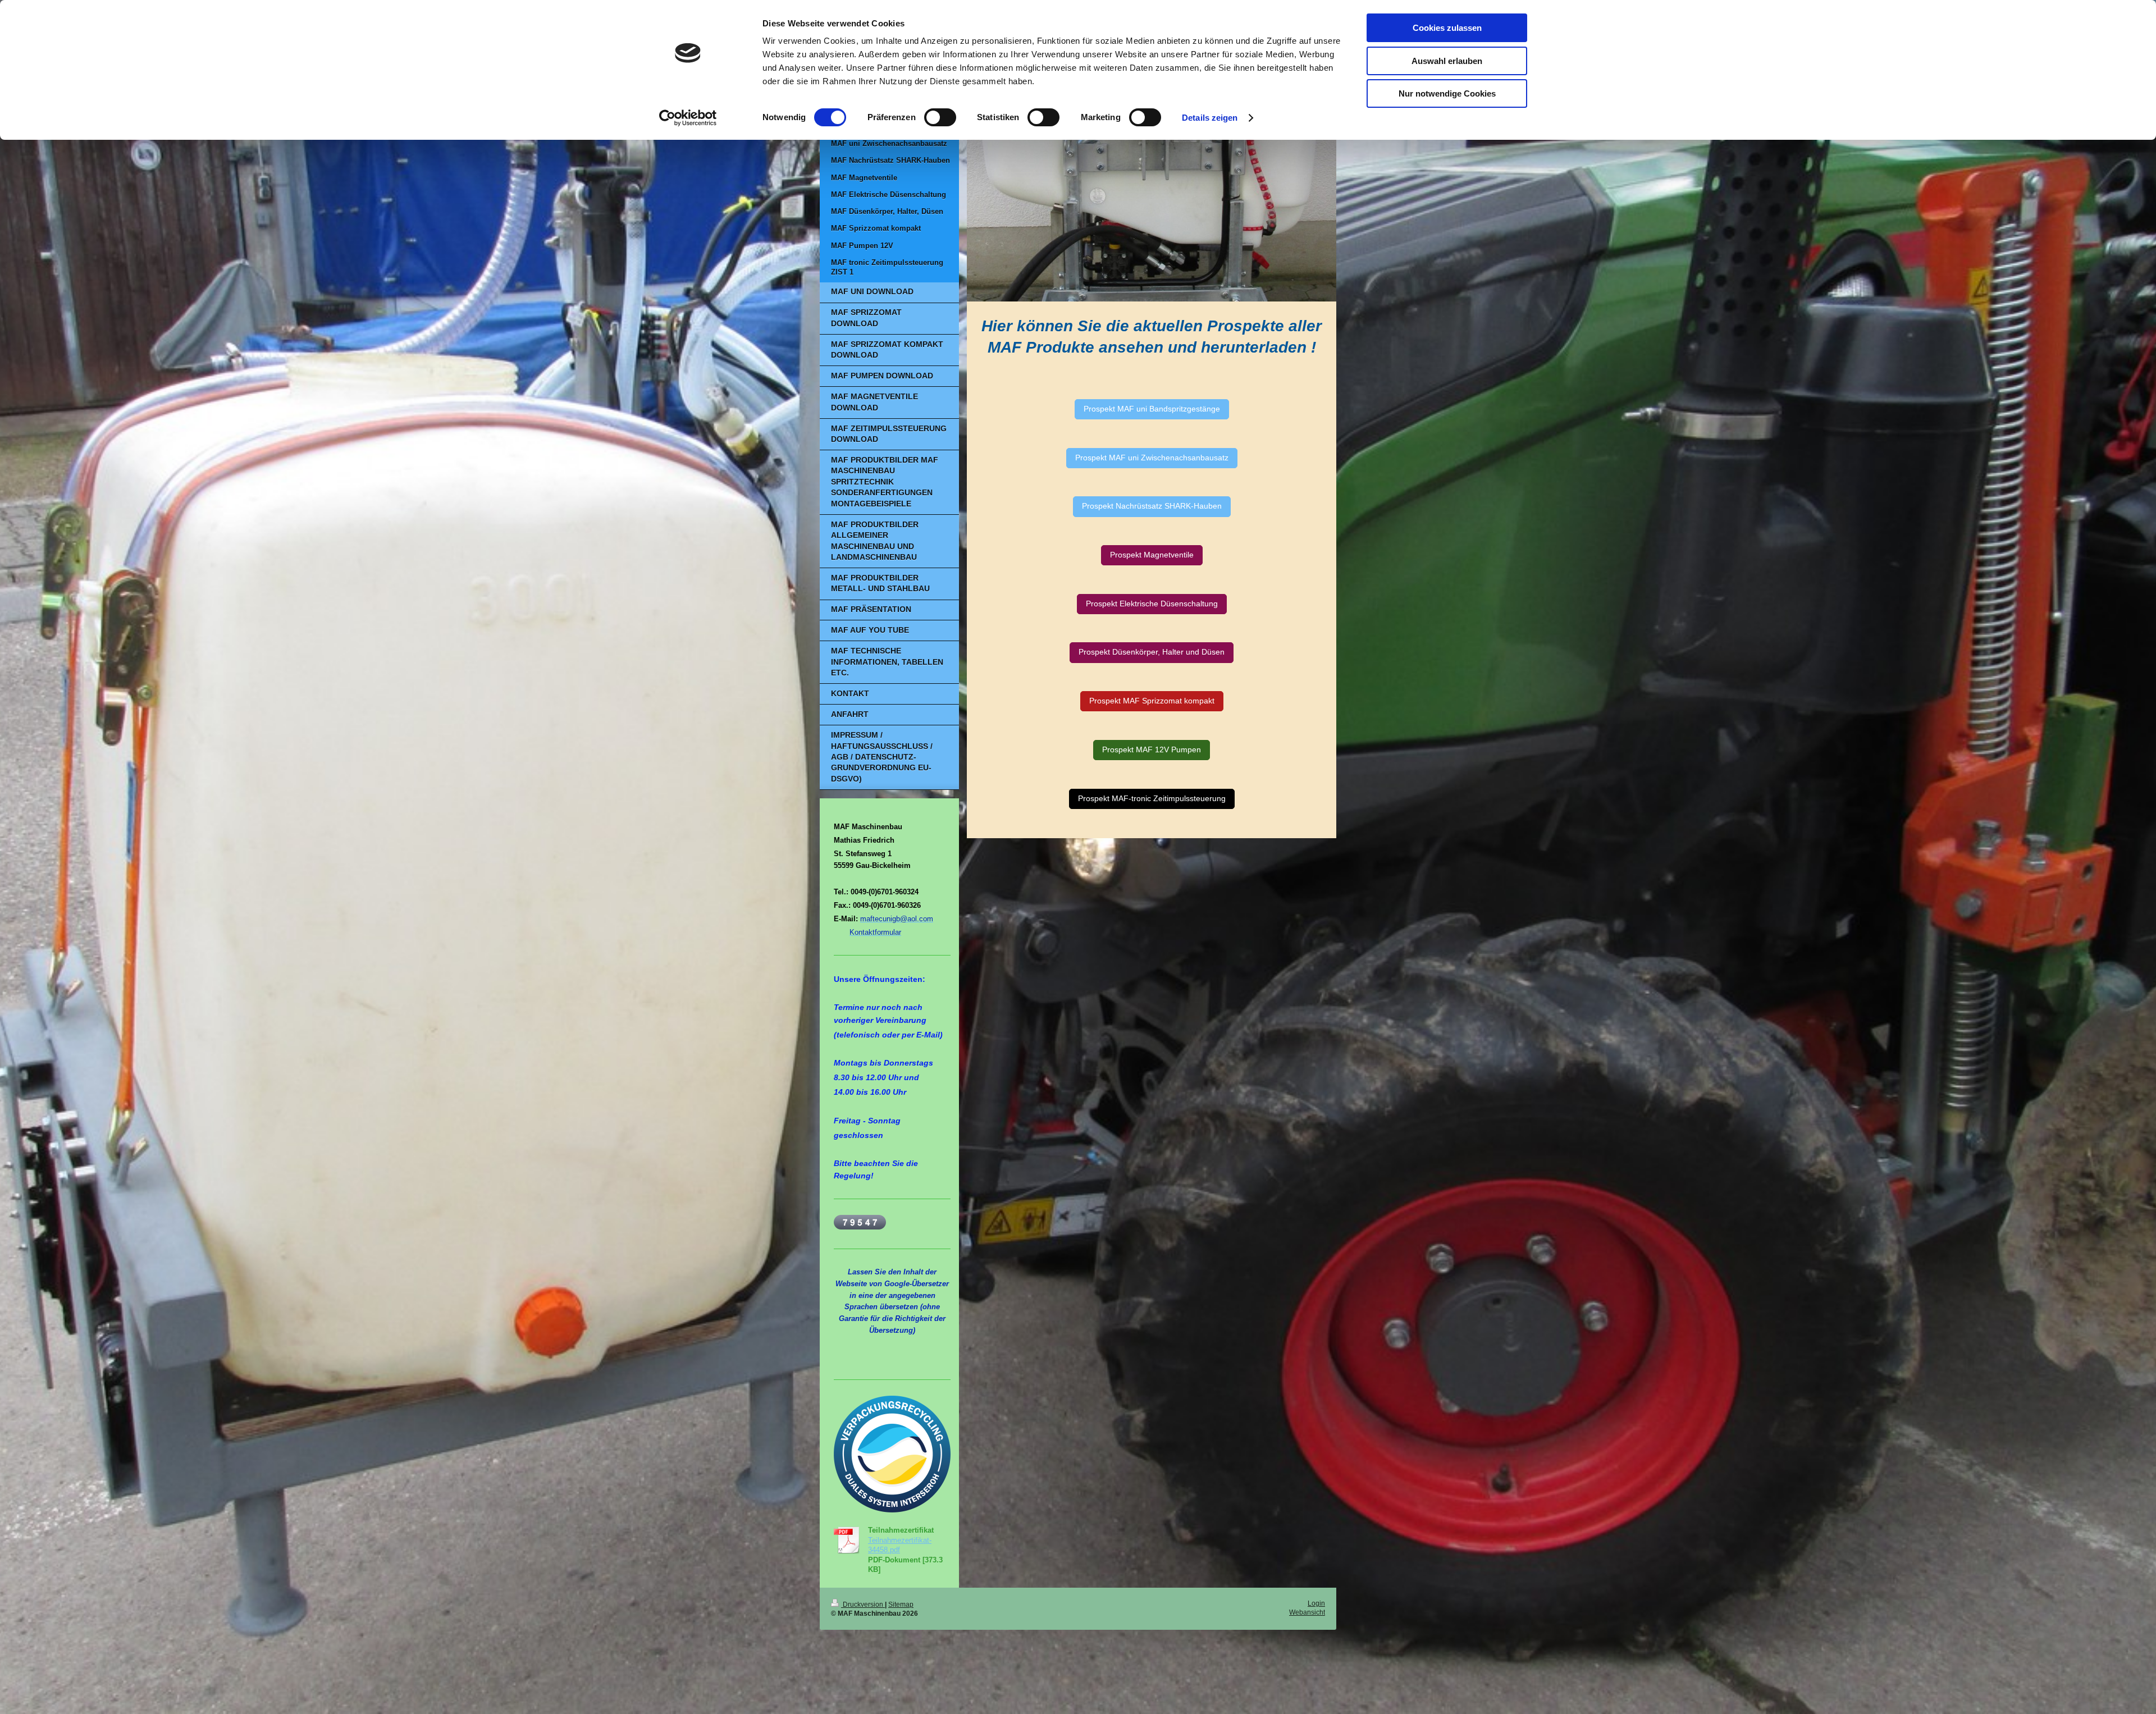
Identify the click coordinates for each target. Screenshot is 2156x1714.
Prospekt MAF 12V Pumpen (1152, 750)
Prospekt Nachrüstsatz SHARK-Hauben (1152, 506)
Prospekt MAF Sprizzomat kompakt (1152, 701)
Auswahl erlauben (1447, 61)
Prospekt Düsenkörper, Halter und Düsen (1152, 652)
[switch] (940, 117)
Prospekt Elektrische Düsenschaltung (1152, 604)
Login (1316, 1603)
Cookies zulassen (1447, 28)
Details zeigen (1210, 118)
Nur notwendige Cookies (1447, 93)
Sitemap (901, 1604)
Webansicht (1307, 1612)
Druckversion (863, 1604)
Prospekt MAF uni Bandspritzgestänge (1152, 409)
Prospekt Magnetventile (1152, 555)
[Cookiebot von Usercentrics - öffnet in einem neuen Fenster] (688, 118)
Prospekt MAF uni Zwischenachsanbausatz (1152, 458)
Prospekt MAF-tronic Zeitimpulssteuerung (1152, 799)
